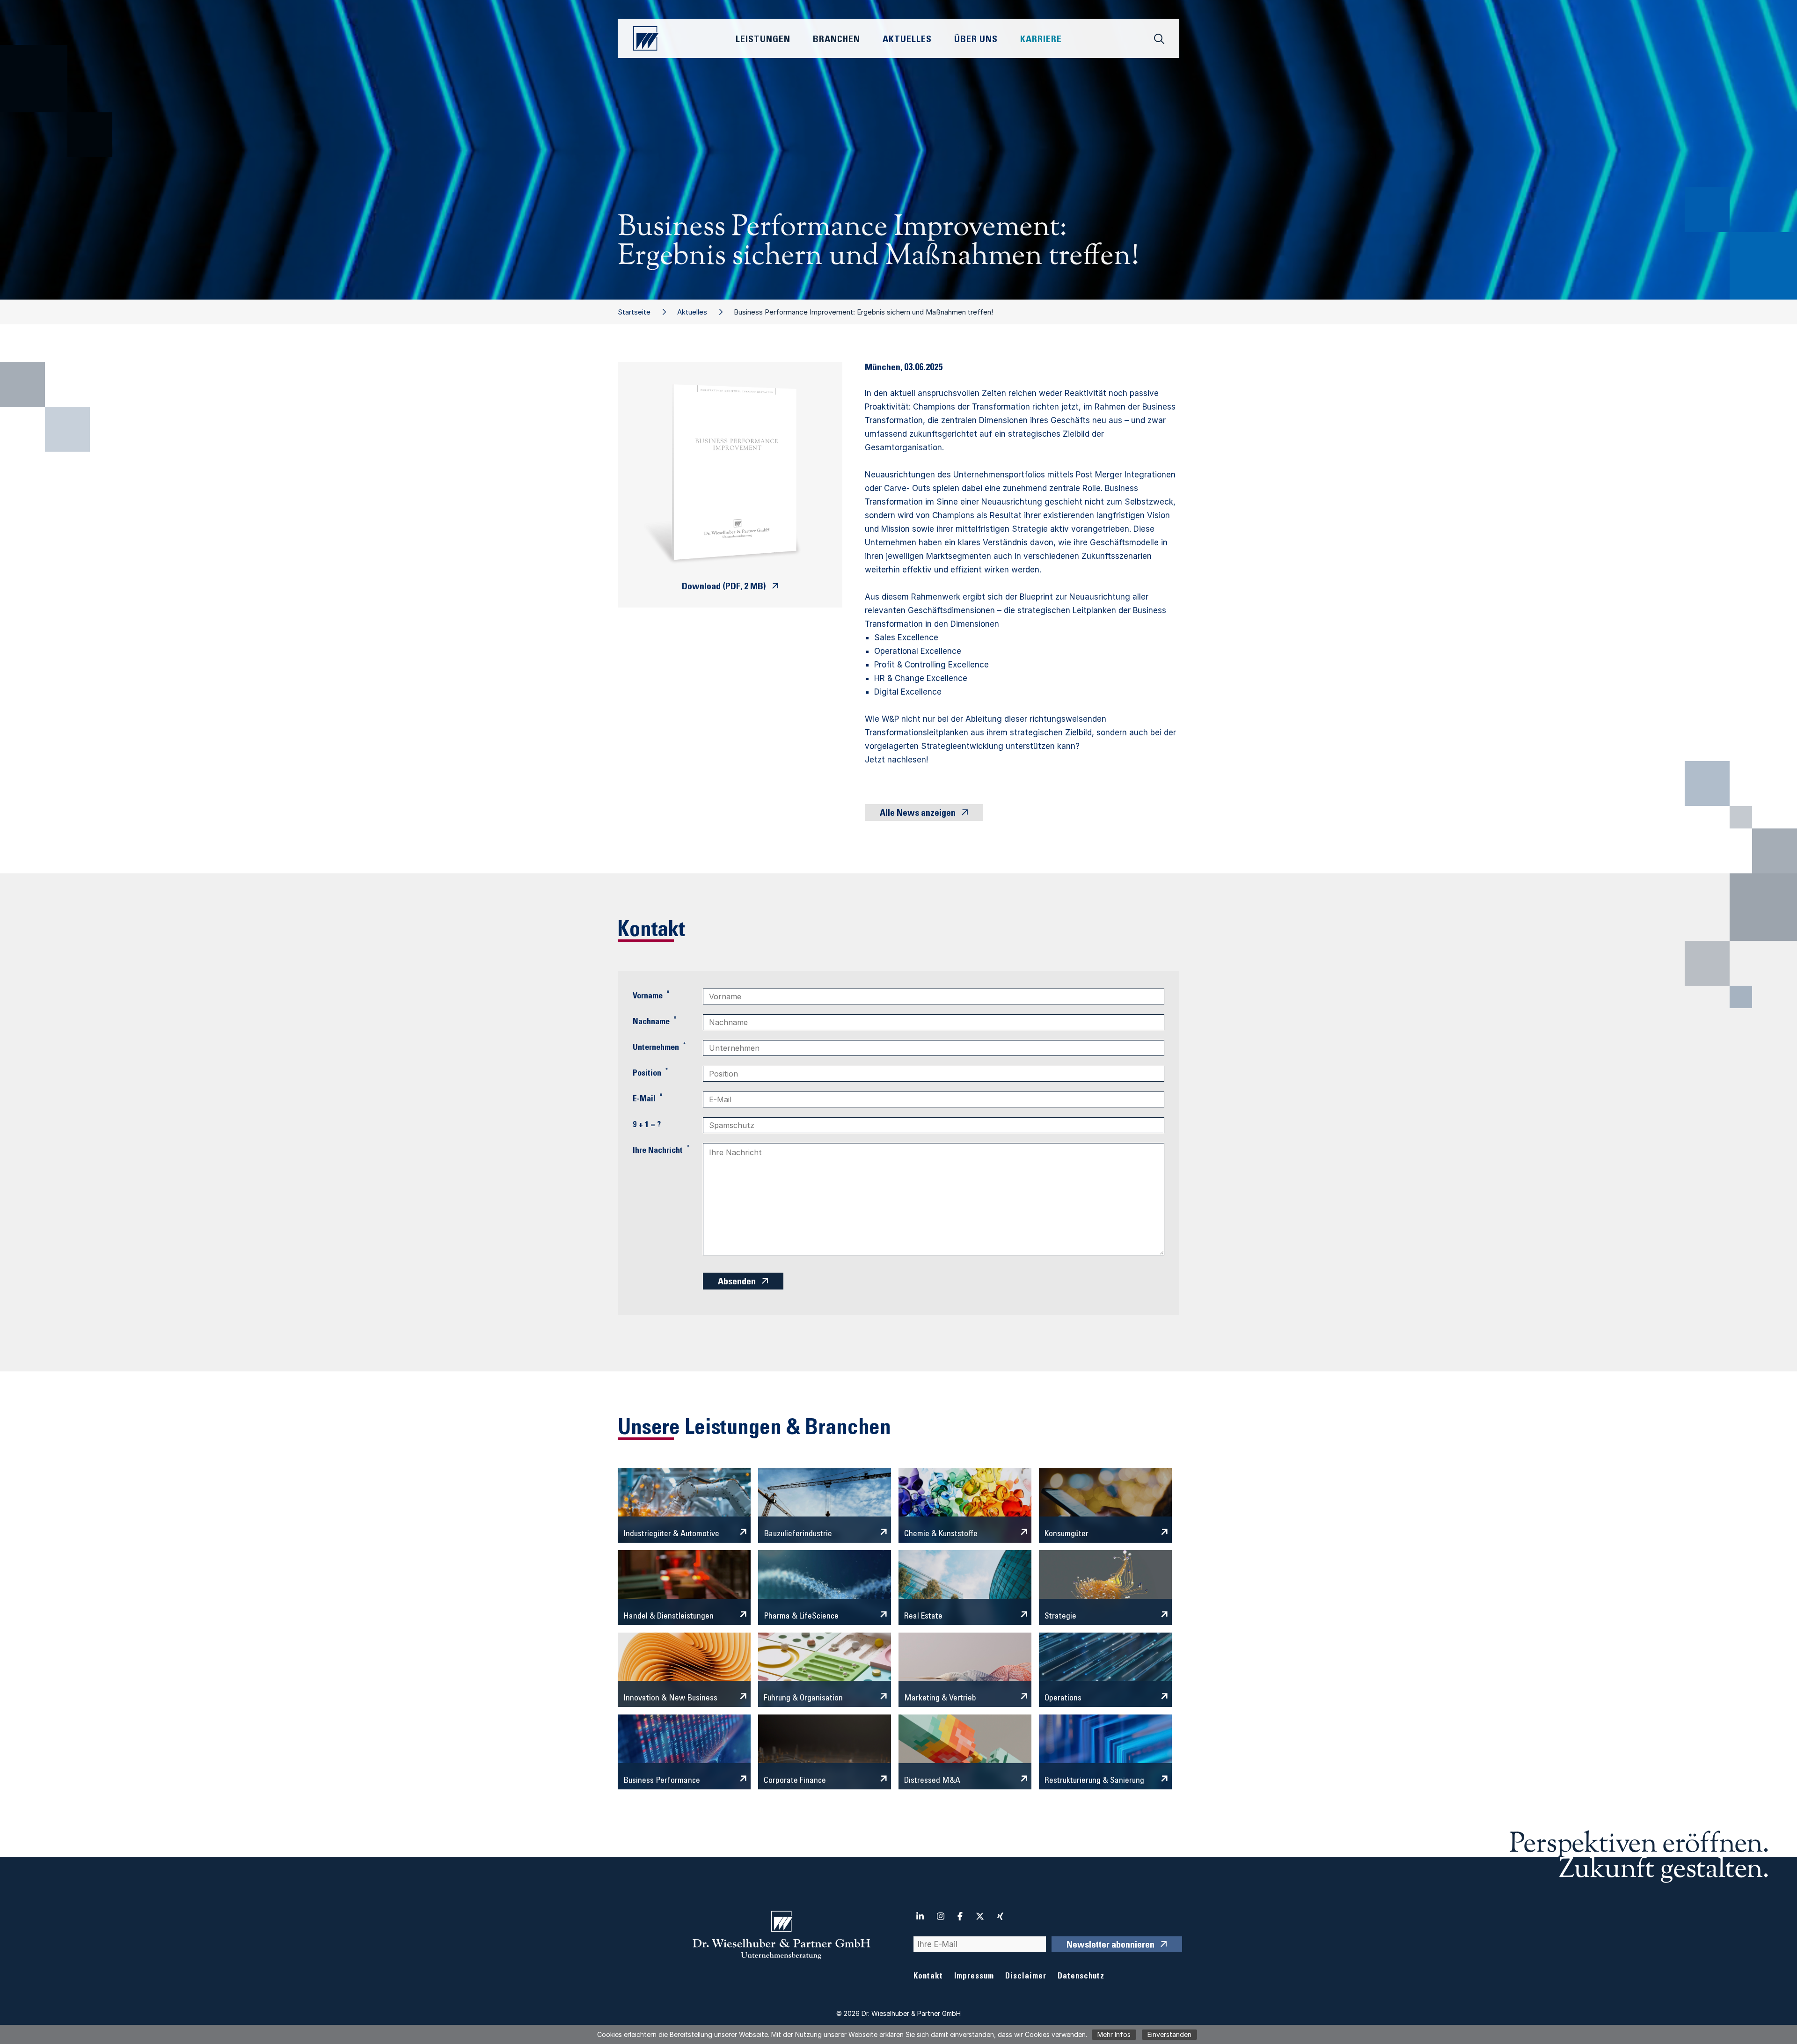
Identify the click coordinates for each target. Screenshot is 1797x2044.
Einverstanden (1169, 2034)
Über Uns (976, 40)
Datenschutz (1081, 1977)
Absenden (737, 1282)
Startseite (634, 312)
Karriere (1041, 40)
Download (724, 587)
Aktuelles (692, 312)
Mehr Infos (1114, 2034)
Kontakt (928, 1977)
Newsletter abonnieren (1110, 1946)
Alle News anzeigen (918, 814)
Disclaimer (1026, 1977)
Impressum (974, 1977)
